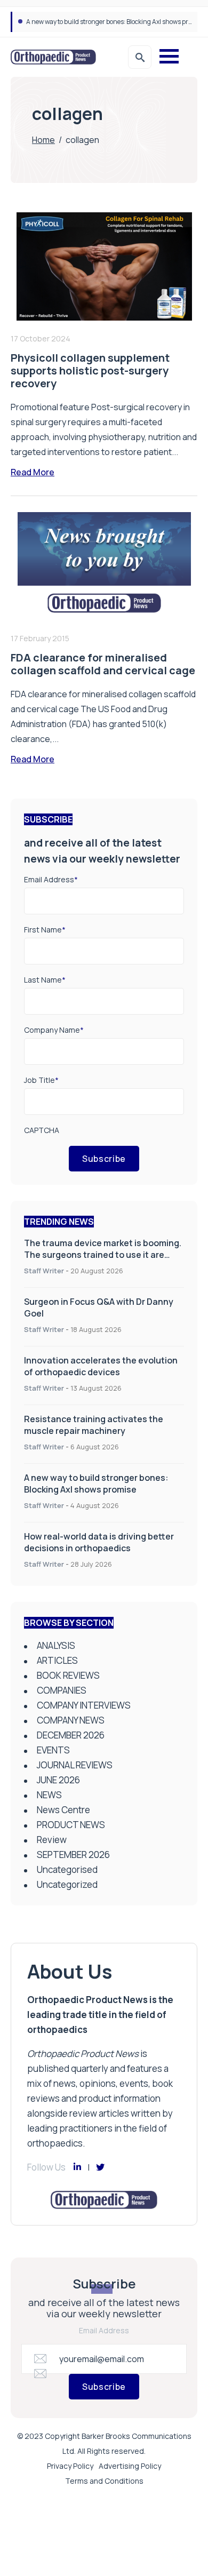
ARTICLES (57, 1660)
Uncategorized (67, 1884)
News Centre (63, 1810)
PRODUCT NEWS (71, 1825)
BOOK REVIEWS (68, 1675)
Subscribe (104, 1159)
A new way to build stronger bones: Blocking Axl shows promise (116, 22)
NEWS (49, 1795)
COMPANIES (62, 1690)
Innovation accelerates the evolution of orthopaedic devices (101, 1366)
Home (43, 140)
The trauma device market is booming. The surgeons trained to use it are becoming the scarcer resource (103, 1255)
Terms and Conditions (104, 2481)
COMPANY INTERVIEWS (84, 1705)
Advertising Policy (130, 2466)
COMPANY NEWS (71, 1720)
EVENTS (53, 1750)
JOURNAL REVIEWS (75, 1765)
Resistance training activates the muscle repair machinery (94, 1425)
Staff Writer (44, 1271)
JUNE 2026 (58, 1780)
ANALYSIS (56, 1645)
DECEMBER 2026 (71, 1735)
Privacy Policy (70, 2466)
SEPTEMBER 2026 (73, 1855)
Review (52, 1840)
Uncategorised (67, 1869)
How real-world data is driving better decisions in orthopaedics (99, 1542)
